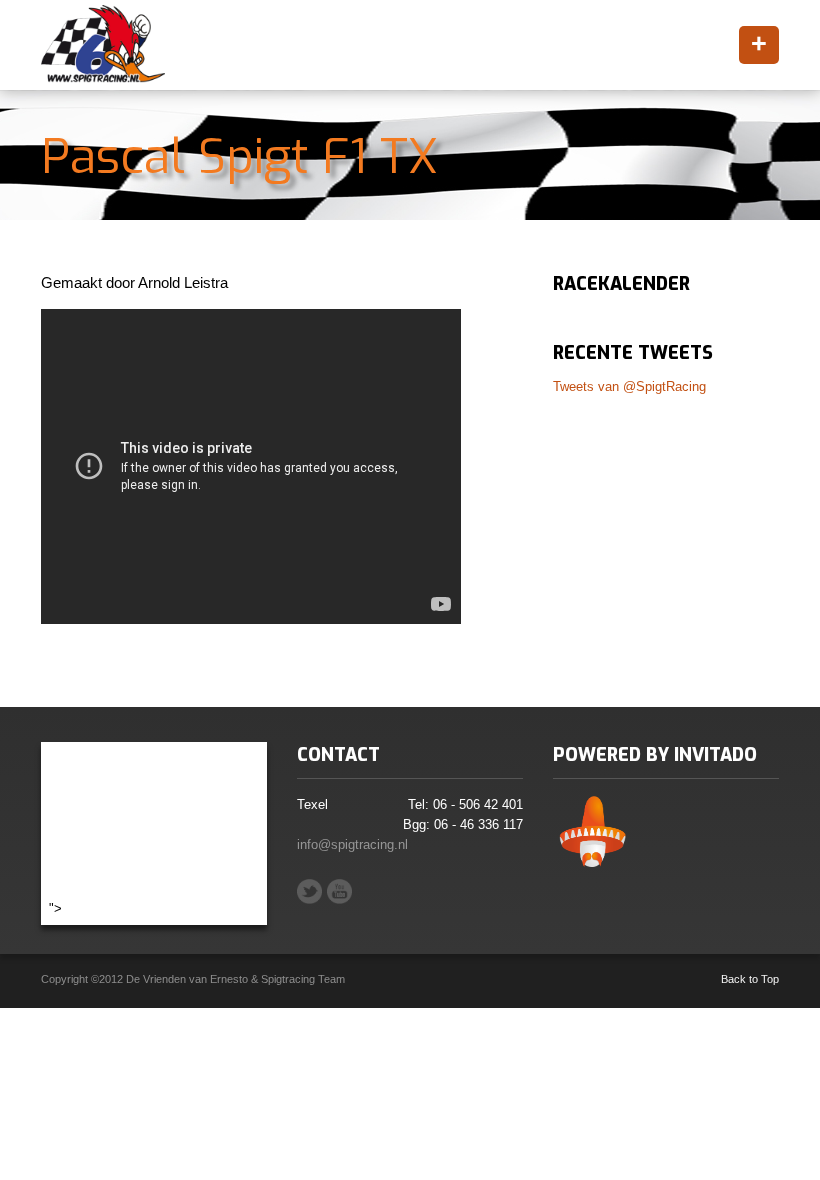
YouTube (339, 891)
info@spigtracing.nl (352, 844)
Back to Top (750, 979)
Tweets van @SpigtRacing (629, 386)
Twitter (309, 891)
